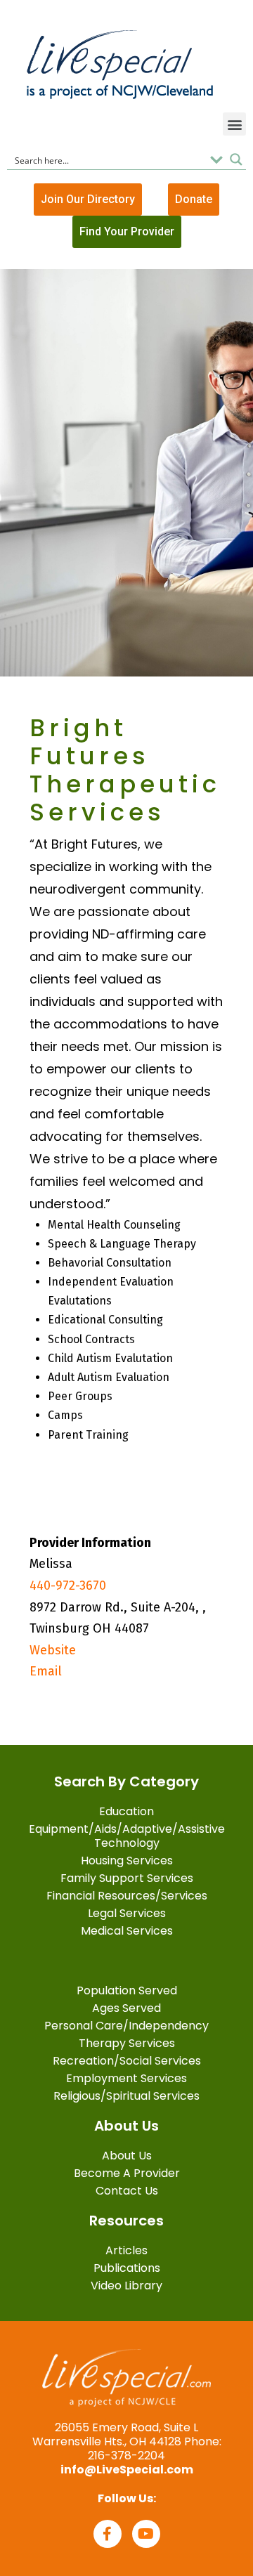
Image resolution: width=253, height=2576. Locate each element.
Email (46, 1671)
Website (53, 1650)
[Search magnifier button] (236, 159)
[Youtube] (146, 2534)
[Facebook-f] (108, 2534)
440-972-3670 (68, 1586)
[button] (234, 124)
